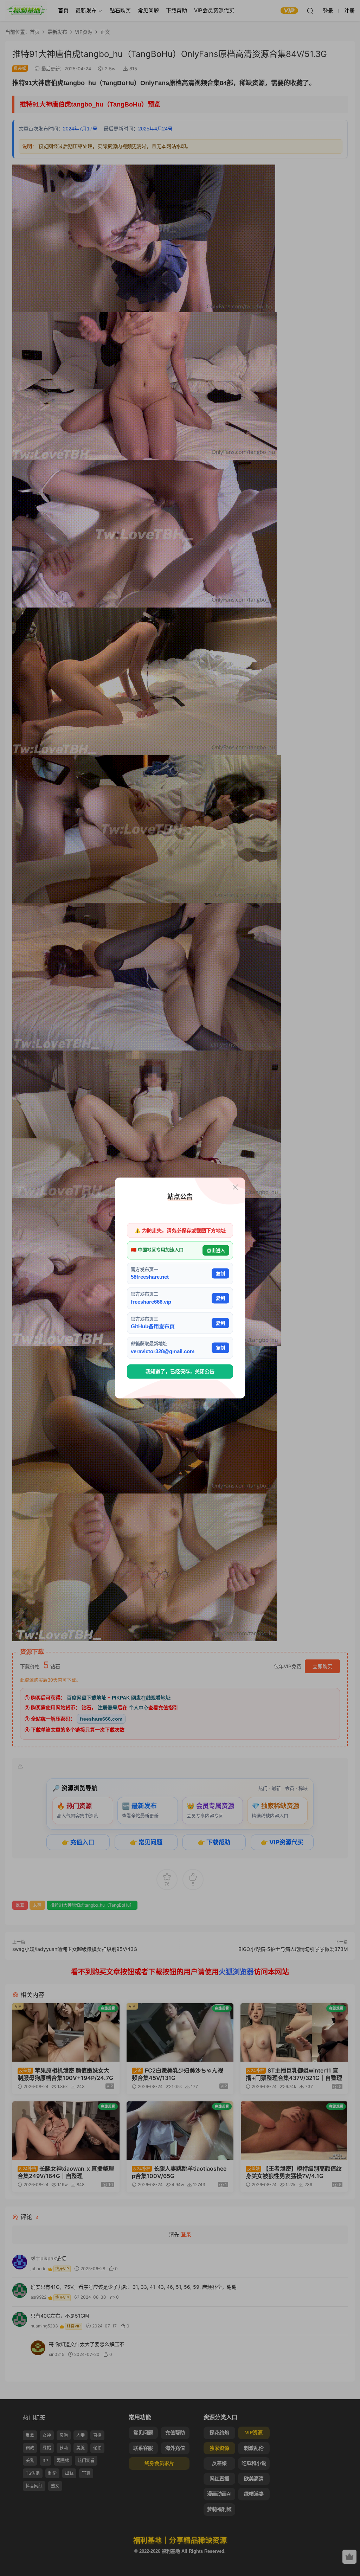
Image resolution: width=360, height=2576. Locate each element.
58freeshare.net (150, 1277)
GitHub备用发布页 (153, 1326)
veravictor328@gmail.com (163, 1351)
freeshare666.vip (151, 1301)
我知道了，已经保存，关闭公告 (180, 1371)
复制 (220, 1273)
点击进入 (216, 1250)
